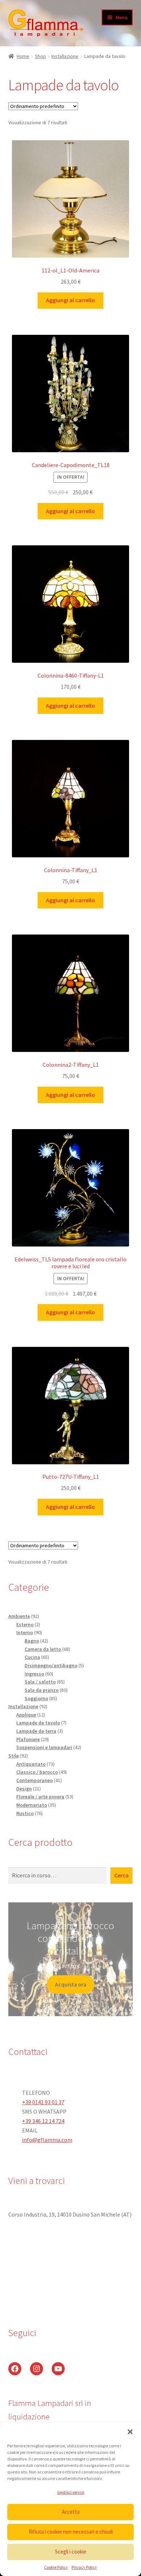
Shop (40, 56)
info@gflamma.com (47, 2140)
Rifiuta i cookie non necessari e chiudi (71, 2532)
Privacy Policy (84, 2567)
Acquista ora (71, 1984)
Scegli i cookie (71, 2552)
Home (23, 56)
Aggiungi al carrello (70, 300)
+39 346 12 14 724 (43, 2121)
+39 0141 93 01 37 (43, 2102)
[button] (130, 2432)
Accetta (71, 2512)
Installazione (65, 56)
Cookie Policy (56, 2567)
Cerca (121, 1875)
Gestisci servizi (71, 2492)
